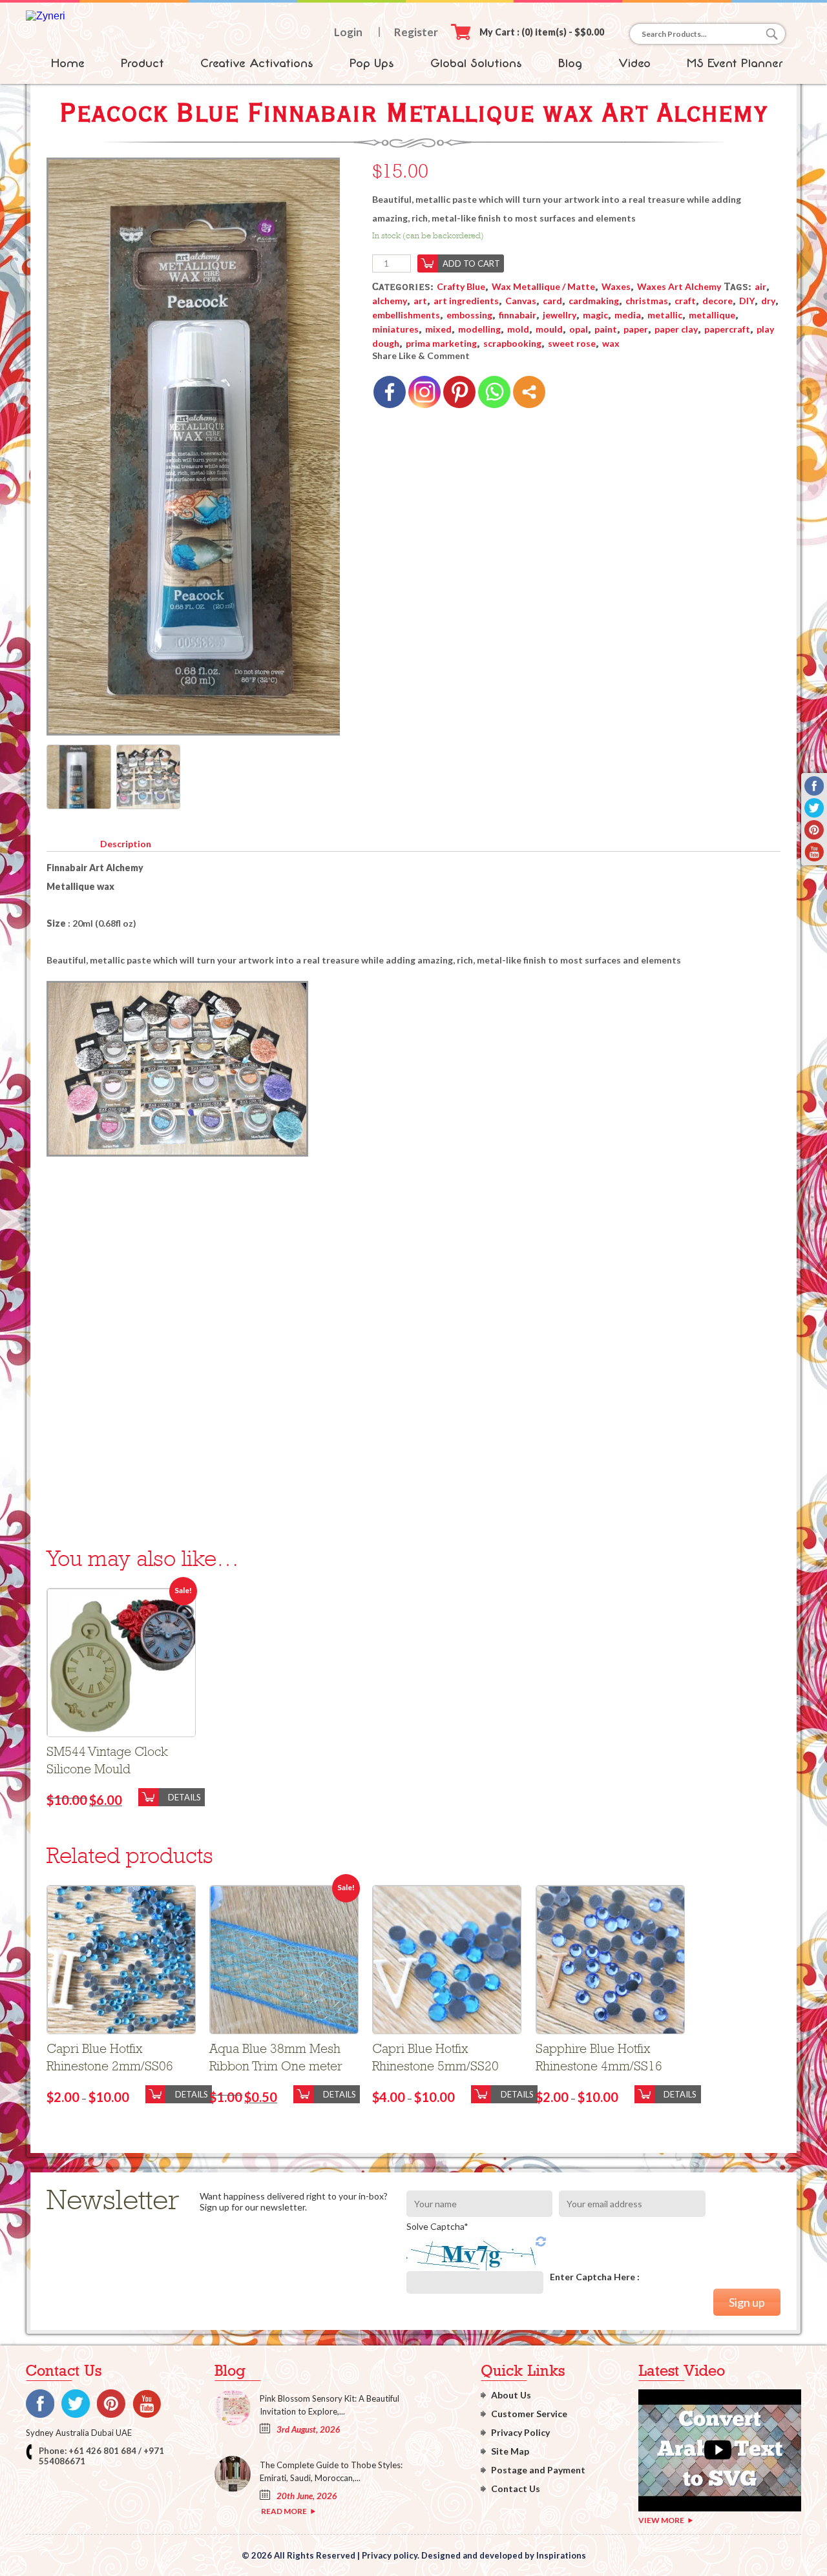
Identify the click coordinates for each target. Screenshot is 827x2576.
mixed (438, 329)
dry (768, 301)
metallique (712, 315)
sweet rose (572, 343)
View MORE (661, 2520)
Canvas (521, 301)
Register (416, 32)
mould (549, 329)
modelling (479, 329)
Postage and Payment (538, 2470)
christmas (647, 301)
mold (518, 329)
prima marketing (441, 343)
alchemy (390, 301)
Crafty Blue (461, 286)
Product (142, 63)
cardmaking (594, 301)
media (628, 315)
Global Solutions (476, 63)
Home (68, 63)
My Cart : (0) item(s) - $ (542, 32)
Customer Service (529, 2414)
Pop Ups (372, 63)
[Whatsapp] (494, 392)
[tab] (125, 841)
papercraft (727, 329)
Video (634, 63)
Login (348, 32)
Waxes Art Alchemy (679, 286)
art (420, 301)
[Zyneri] (46, 16)
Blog (570, 63)
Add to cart (471, 263)
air (760, 286)
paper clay (676, 329)
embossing (469, 315)
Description (126, 844)
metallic (665, 315)
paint (606, 329)
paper (636, 329)
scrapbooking (512, 343)
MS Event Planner (735, 63)
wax (611, 343)
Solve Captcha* (437, 2226)
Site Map (510, 2451)
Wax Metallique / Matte (543, 286)
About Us (511, 2395)
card (552, 301)
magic (595, 315)
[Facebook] (390, 392)
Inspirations (561, 2555)
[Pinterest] (459, 392)
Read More (284, 2511)
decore (717, 301)
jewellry (560, 315)
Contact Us (516, 2488)
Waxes (616, 286)
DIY (747, 301)
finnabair (518, 315)
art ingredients (466, 301)
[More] (529, 392)
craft (685, 301)
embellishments (406, 315)
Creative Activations (257, 63)
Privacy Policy (520, 2432)
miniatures (395, 329)
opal (579, 329)
